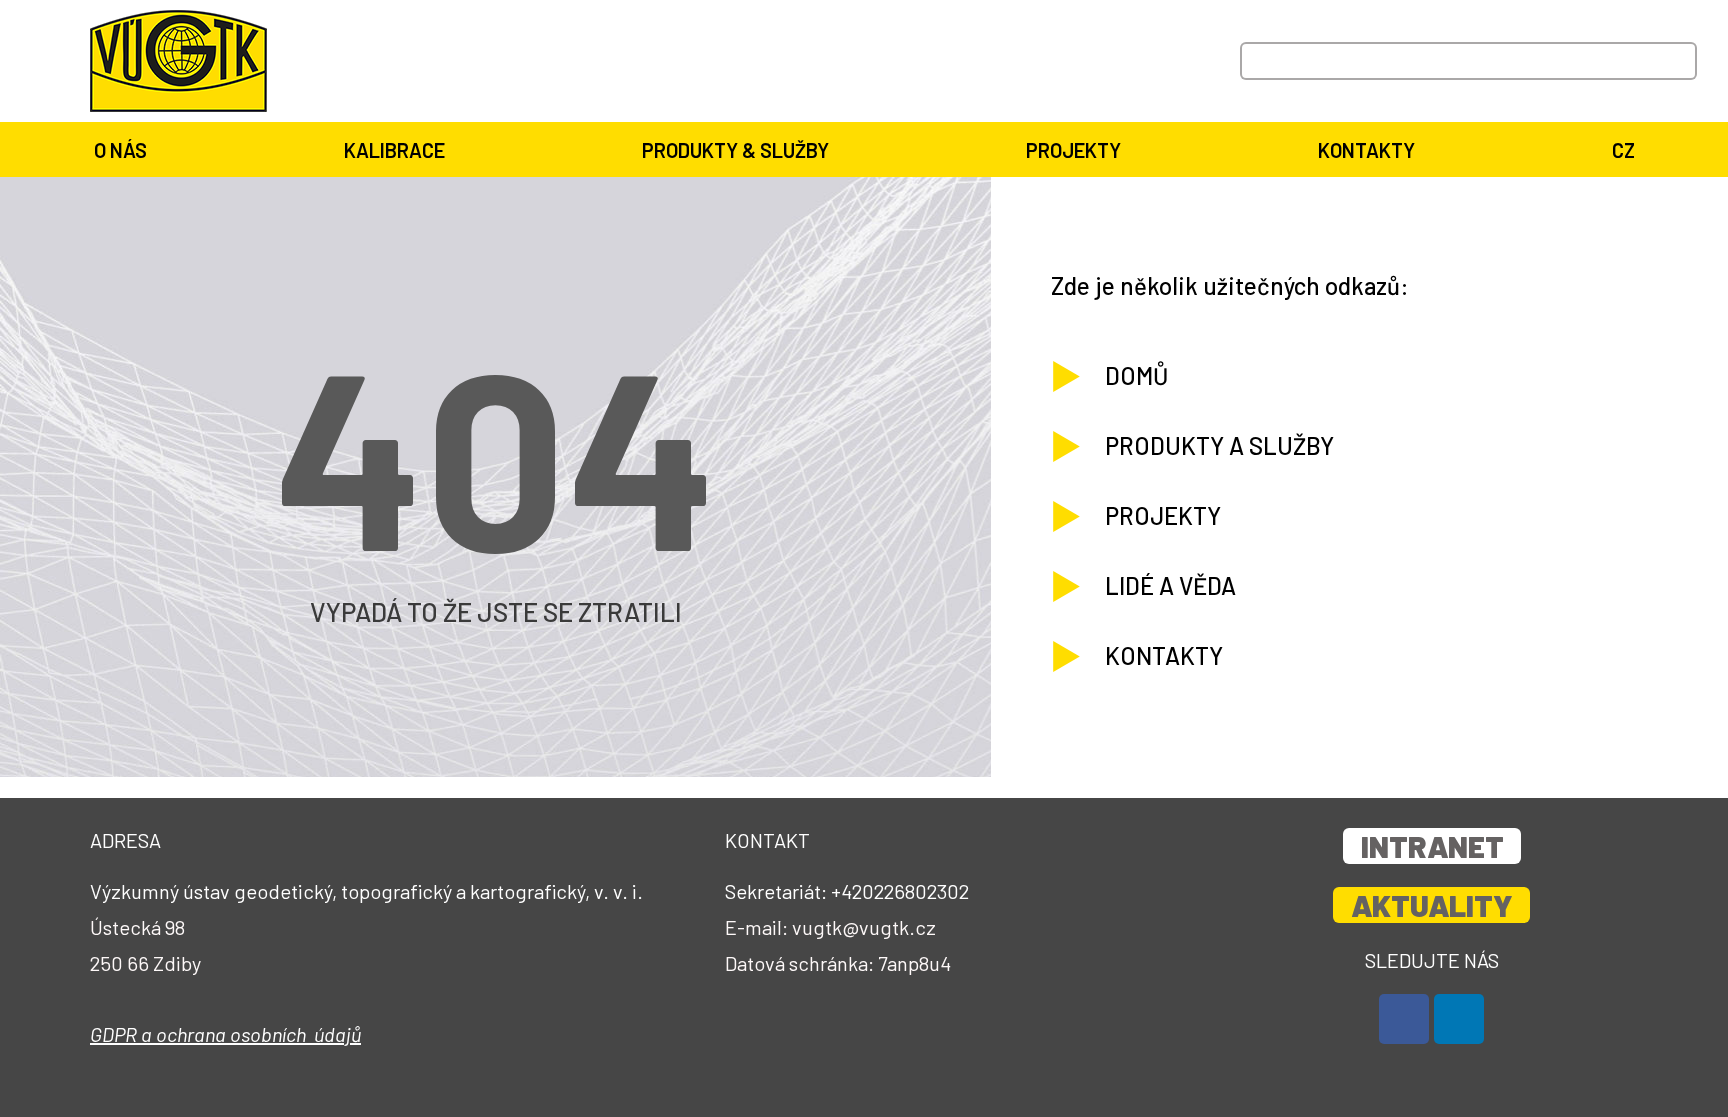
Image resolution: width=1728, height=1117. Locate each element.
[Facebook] (1404, 1019)
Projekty (1073, 150)
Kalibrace (394, 150)
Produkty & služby (735, 150)
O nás (120, 150)
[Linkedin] (1459, 1019)
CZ (1623, 150)
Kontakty (1366, 150)
